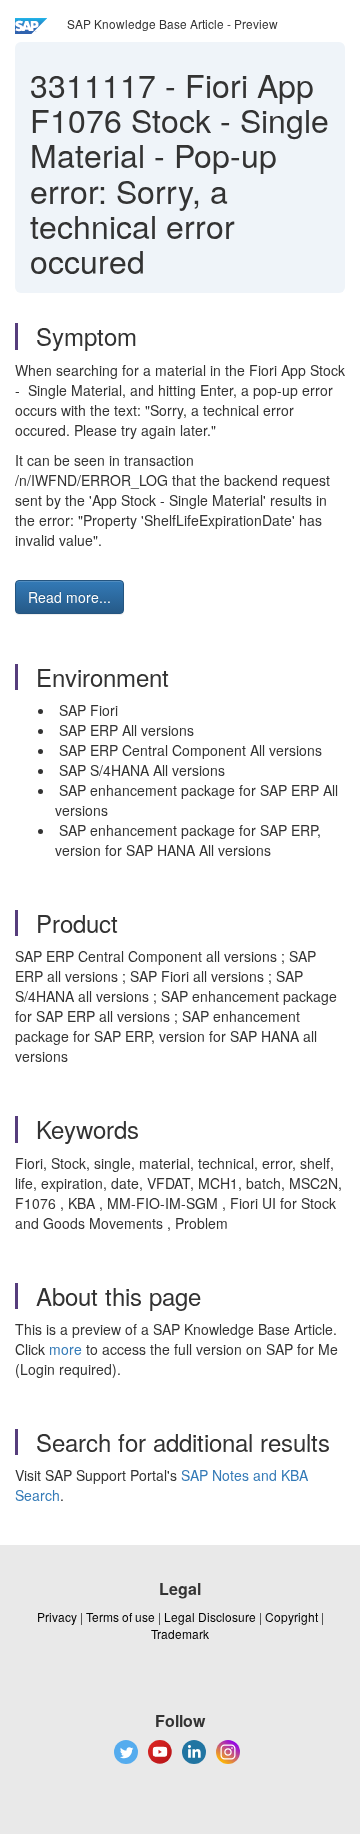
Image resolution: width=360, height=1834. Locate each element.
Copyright (291, 1616)
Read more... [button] (69, 597)
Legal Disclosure (210, 1616)
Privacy (57, 1616)
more (65, 1349)
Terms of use (120, 1616)
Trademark (180, 1633)
